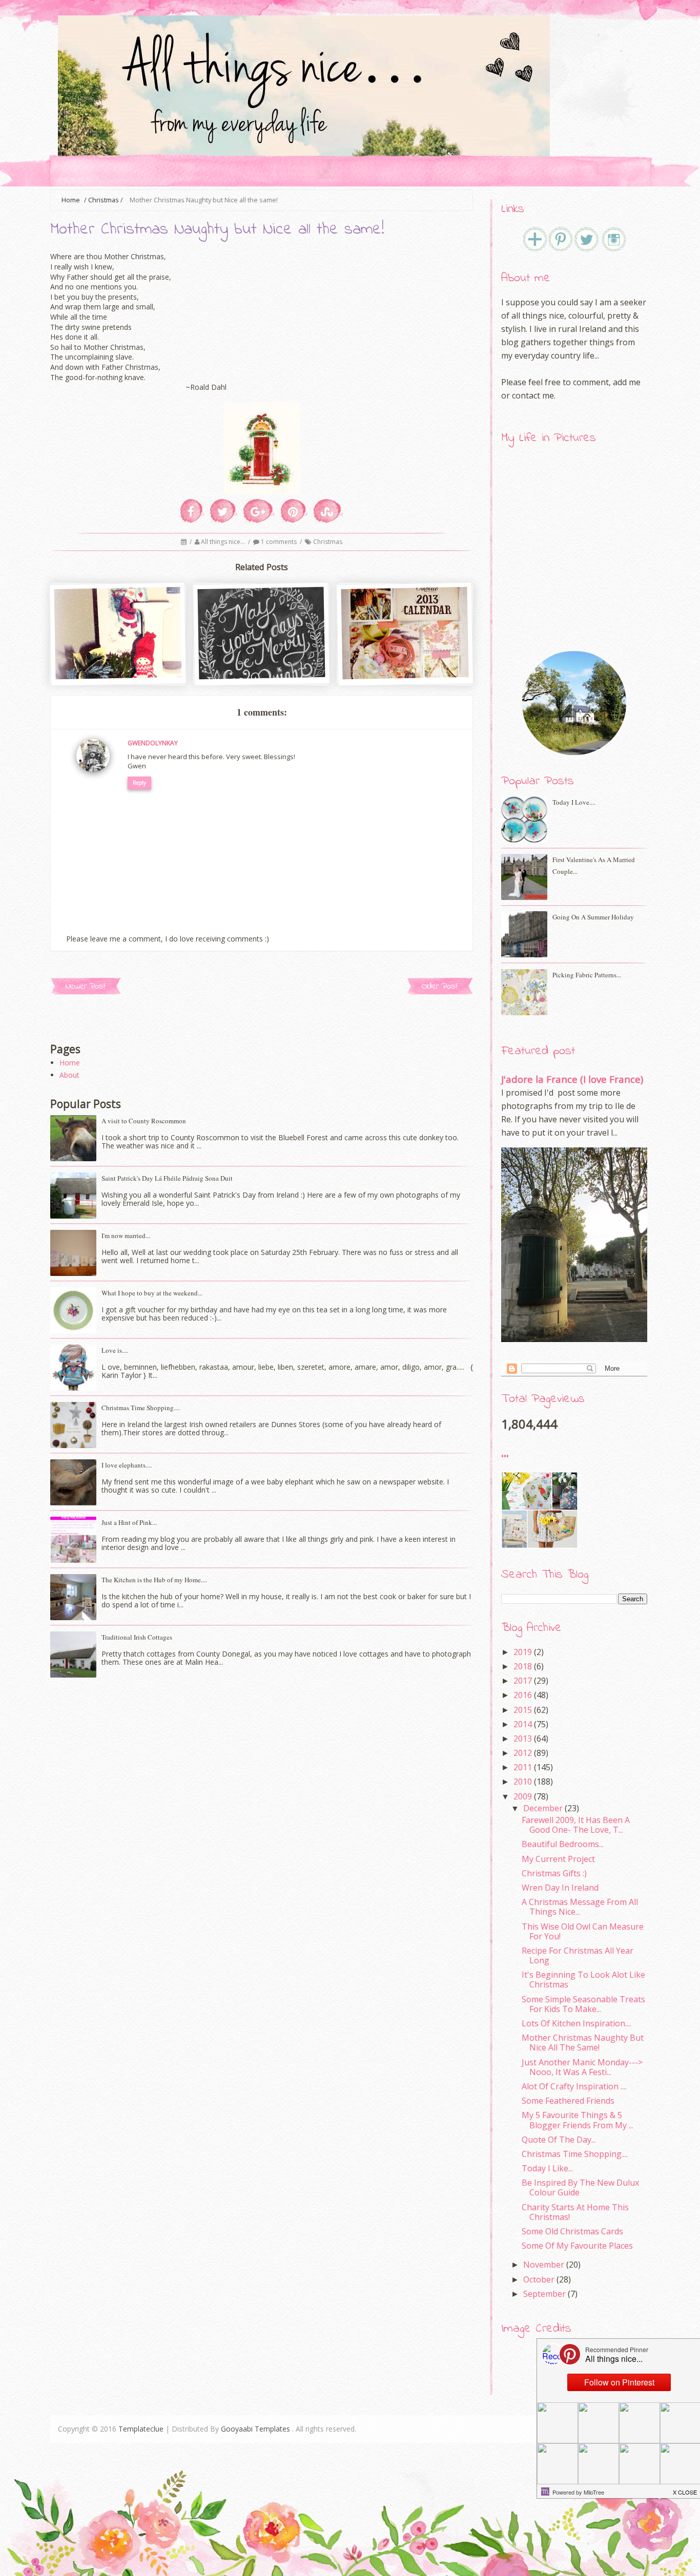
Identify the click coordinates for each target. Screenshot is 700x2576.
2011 (523, 1767)
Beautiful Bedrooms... (563, 1844)
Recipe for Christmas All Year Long (578, 1955)
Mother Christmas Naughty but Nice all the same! (583, 2043)
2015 (523, 1710)
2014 (523, 1724)
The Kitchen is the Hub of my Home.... (154, 1580)
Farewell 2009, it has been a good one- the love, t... (576, 1825)
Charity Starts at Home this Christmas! (575, 2212)
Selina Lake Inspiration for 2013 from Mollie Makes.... (406, 662)
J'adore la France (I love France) (572, 1079)
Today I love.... (574, 802)
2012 (523, 1753)
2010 (523, 1782)
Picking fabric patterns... (587, 975)
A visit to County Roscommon (144, 1121)
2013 (523, 1739)
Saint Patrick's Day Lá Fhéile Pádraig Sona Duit (167, 1178)
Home (70, 1063)
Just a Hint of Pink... (129, 1522)
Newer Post (86, 986)
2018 (523, 1666)
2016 (523, 1695)
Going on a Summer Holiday (593, 917)
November (544, 2265)
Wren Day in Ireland (560, 1888)
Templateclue (141, 2429)
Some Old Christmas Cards (572, 2231)
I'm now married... (126, 1235)
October (539, 2279)
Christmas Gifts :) (554, 1873)
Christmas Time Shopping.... (141, 1408)
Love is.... (115, 1350)
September (544, 2294)
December (543, 1808)
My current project (558, 1859)
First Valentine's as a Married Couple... (594, 865)
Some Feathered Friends (568, 2101)
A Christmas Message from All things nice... (580, 1907)
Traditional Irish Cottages (137, 1637)
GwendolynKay (153, 743)
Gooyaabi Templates (255, 2429)
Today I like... (547, 2168)
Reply (139, 783)
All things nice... (224, 542)
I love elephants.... (127, 1465)
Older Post (440, 986)
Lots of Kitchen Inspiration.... (577, 2023)
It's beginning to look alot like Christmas (583, 1980)
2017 (523, 1681)
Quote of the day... (559, 2140)
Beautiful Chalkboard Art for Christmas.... (262, 662)
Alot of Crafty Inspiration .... (574, 2086)
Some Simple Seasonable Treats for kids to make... (583, 2004)
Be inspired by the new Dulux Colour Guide (580, 2187)
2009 (523, 1796)
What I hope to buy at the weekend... (152, 1293)
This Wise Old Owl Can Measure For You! (583, 1931)
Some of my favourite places (577, 2246)
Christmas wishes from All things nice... (119, 661)
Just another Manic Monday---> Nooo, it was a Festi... (582, 2067)
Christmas (104, 200)
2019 (523, 1652)
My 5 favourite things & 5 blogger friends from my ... (578, 2120)
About (69, 1075)
